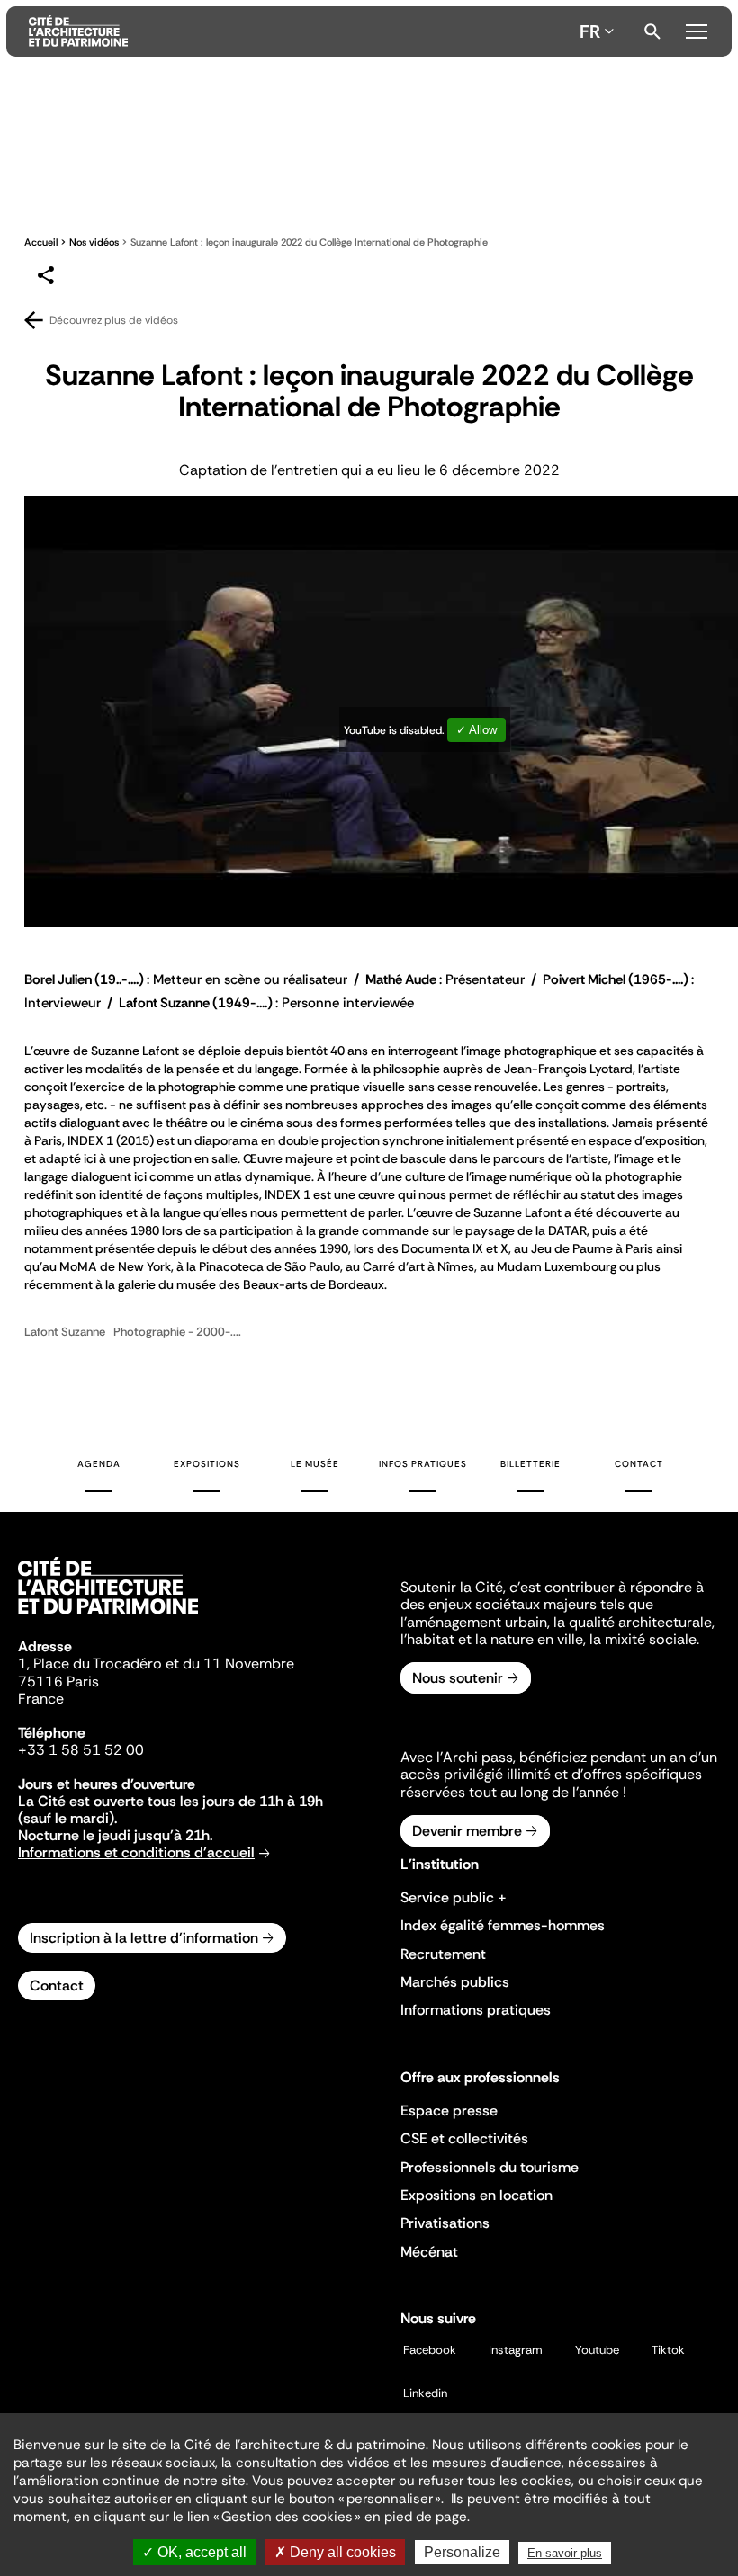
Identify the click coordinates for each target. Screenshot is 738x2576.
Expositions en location (477, 2195)
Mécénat (429, 2252)
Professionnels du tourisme (490, 2167)
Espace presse (449, 2111)
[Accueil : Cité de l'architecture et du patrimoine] (301, 31)
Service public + (454, 1897)
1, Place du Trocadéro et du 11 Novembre (156, 1664)
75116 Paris (58, 1682)
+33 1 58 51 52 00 (81, 1750)
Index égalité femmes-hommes (503, 1925)
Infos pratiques (423, 1464)
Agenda (99, 1464)
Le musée (315, 1464)
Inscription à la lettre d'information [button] (144, 1938)
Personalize (462, 2552)
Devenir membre (467, 1831)
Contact (639, 1464)
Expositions (207, 1464)
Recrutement (443, 1954)
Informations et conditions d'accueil (136, 1852)
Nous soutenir (458, 1678)
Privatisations (445, 2223)
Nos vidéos (94, 242)
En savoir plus (565, 2553)
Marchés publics (455, 1982)
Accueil (41, 242)
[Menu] (697, 29)
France (41, 1699)
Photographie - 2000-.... (177, 1332)
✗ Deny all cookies (335, 2552)
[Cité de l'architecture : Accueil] (108, 1616)
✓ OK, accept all (194, 2552)
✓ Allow (477, 730)
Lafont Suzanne (65, 1332)
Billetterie (531, 1464)
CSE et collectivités (464, 2138)
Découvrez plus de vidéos (114, 320)
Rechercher (652, 31)
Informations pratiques (476, 2010)
